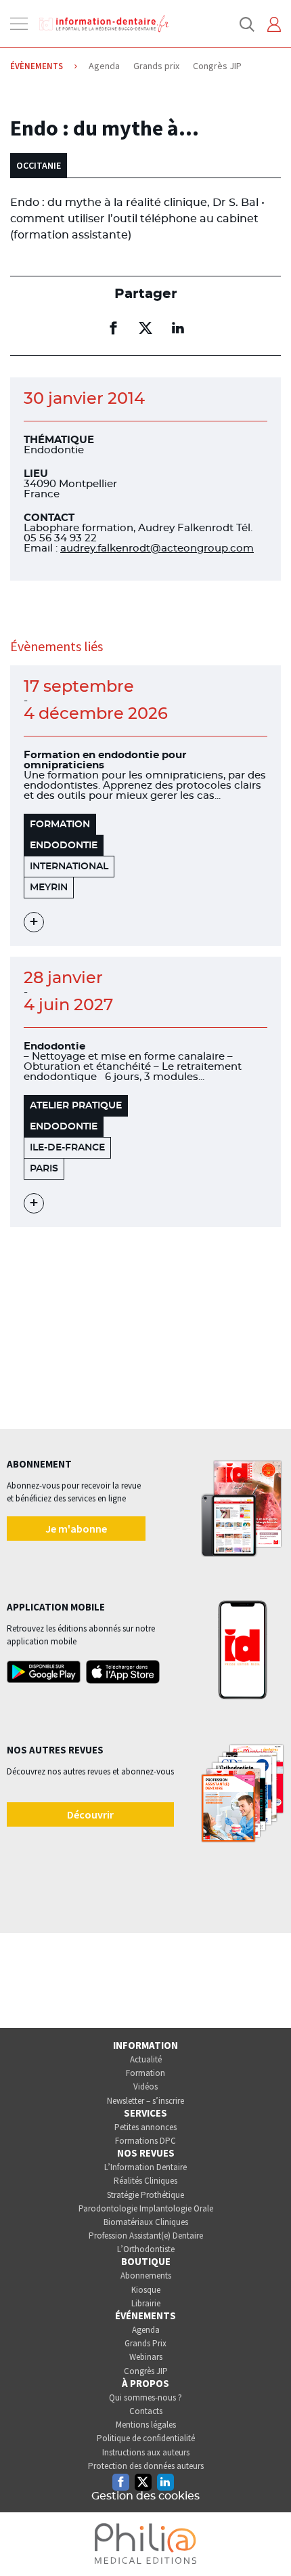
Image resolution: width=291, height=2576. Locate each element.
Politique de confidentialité (146, 2438)
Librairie (146, 2303)
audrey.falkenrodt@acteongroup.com (157, 548)
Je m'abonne (76, 1529)
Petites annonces (145, 2127)
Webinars (146, 2357)
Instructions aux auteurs (146, 2452)
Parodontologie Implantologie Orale (146, 2208)
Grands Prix (145, 2343)
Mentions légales (146, 2425)
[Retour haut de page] (267, 2541)
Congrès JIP (146, 2371)
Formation (145, 2073)
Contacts (146, 2411)
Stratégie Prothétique (145, 2195)
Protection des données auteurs (146, 2466)
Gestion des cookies (145, 2496)
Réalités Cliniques (145, 2181)
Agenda (146, 2330)
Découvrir (90, 1814)
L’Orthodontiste (146, 2249)
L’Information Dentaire (145, 2167)
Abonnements (146, 2276)
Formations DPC (145, 2141)
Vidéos (145, 2086)
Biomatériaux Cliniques (146, 2222)
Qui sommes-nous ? (145, 2397)
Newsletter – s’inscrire (145, 2101)
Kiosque (146, 2290)
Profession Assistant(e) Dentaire (146, 2236)
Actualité (146, 2059)
